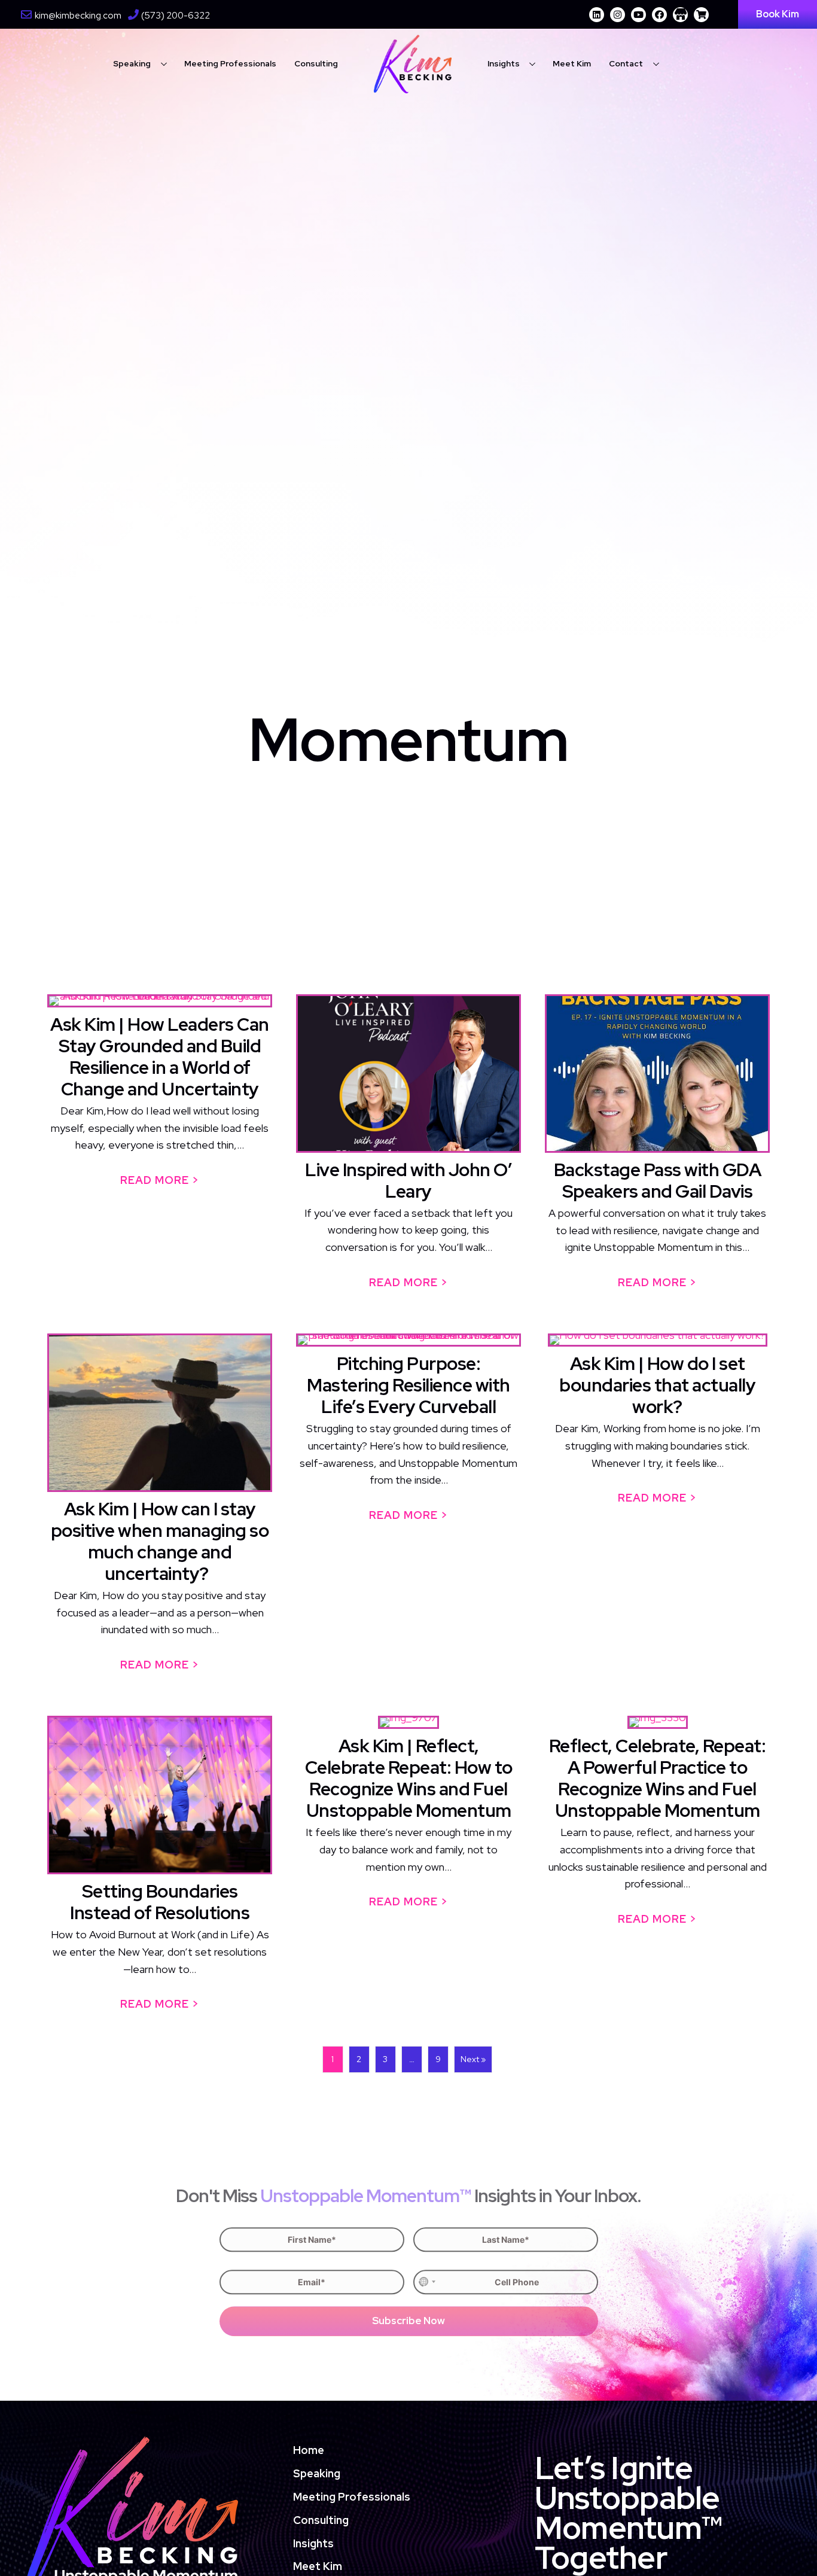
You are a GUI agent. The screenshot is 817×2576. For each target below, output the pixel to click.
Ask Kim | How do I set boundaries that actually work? (657, 1385)
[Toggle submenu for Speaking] (164, 64)
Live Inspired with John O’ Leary (408, 1180)
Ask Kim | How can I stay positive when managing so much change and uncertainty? (160, 1541)
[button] (597, 15)
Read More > (166, 1180)
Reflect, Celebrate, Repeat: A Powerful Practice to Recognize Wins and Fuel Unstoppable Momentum (658, 1778)
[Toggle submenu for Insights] (533, 64)
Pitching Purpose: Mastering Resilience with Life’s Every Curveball (408, 1385)
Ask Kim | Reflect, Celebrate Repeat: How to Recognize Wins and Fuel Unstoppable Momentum (409, 1778)
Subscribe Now (408, 2321)
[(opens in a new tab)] (657, 1074)
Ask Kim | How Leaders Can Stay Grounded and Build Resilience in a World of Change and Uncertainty (160, 1056)
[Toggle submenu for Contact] (656, 64)
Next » (473, 2059)
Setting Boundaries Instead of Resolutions (160, 1902)
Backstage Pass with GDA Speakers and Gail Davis (658, 1180)
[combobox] (426, 2282)
